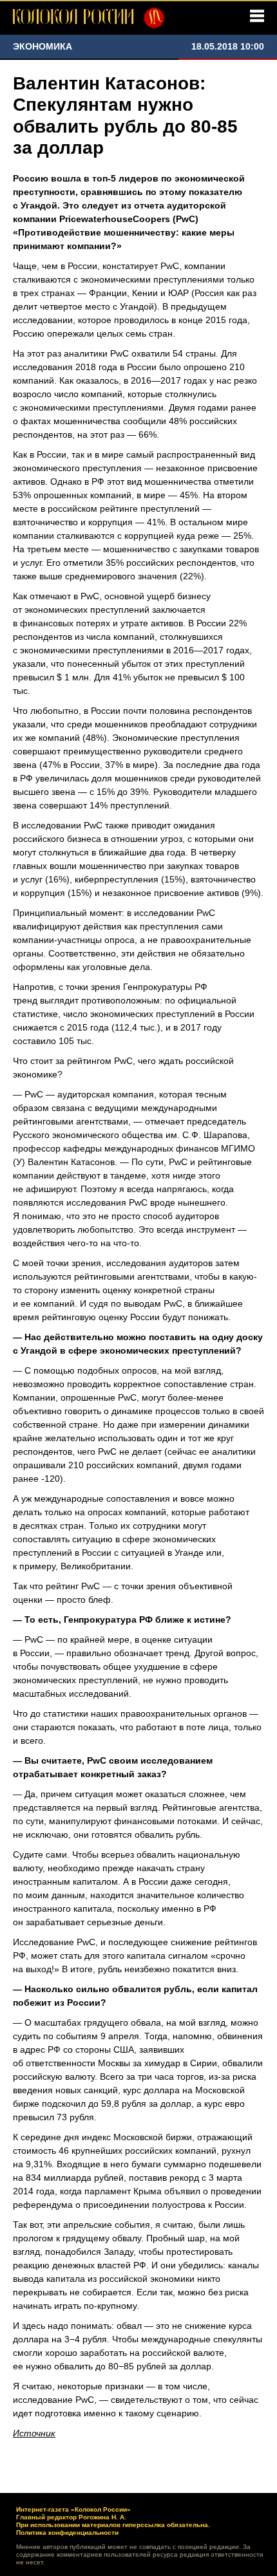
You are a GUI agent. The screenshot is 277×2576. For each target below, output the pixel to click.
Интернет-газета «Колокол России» (73, 2509)
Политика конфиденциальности (67, 2533)
